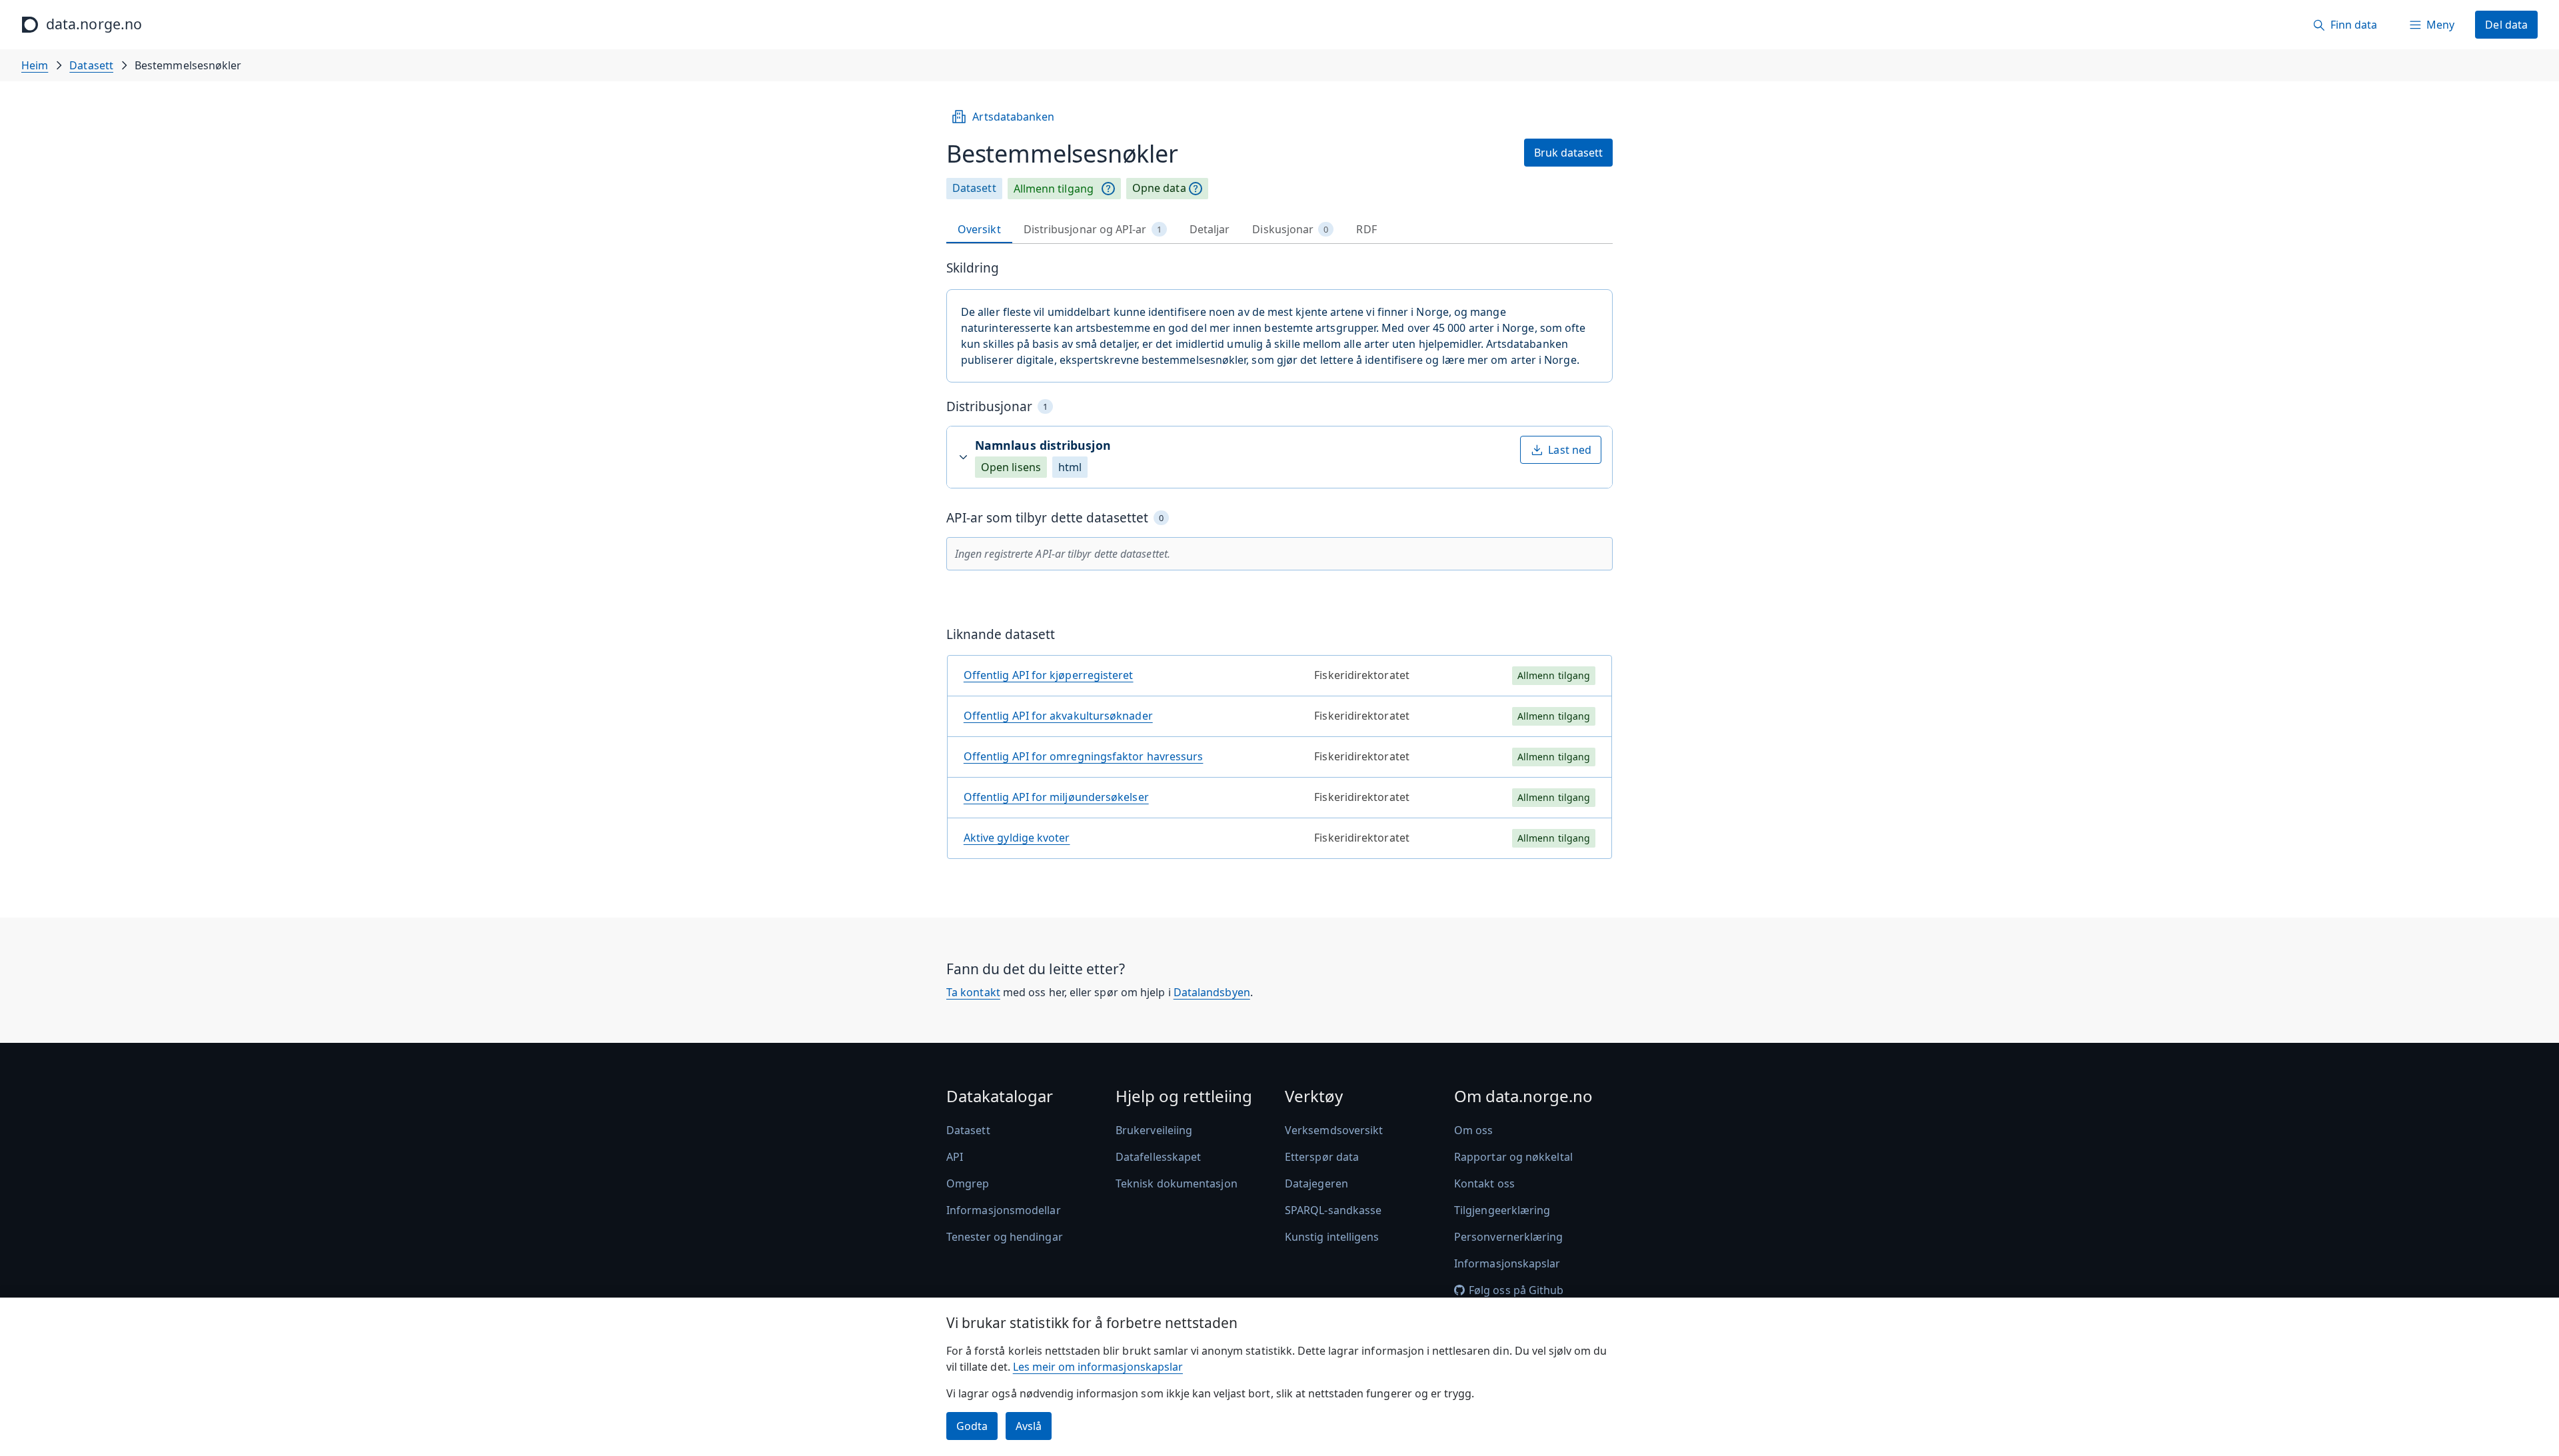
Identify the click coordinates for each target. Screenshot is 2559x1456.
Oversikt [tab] (979, 229)
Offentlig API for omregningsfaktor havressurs (1084, 756)
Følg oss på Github (1516, 1290)
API (955, 1157)
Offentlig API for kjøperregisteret (1049, 675)
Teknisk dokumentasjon (1177, 1183)
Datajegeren (1316, 1183)
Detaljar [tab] (1210, 229)
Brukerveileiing (1154, 1130)
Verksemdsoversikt (1334, 1130)
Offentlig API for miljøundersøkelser (1056, 797)
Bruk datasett (1568, 153)
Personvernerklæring (1509, 1237)
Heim (35, 65)
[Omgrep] (1108, 189)
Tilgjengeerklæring (1502, 1210)
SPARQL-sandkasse (1333, 1210)
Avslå (1029, 1426)
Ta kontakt (973, 992)
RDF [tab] (1366, 229)
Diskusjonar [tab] (1290, 229)
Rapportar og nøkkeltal (1513, 1157)
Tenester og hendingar (1005, 1237)
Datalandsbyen (1212, 992)
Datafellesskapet (1158, 1157)
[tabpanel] (1279, 565)
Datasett (91, 65)
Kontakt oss (1484, 1183)
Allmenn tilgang (1054, 189)
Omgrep (968, 1183)
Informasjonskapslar (1507, 1263)
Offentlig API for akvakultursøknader (1058, 716)
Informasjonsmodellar (1004, 1210)
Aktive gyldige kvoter (1017, 838)
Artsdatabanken (1013, 117)
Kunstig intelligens (1332, 1237)
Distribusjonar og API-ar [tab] (1093, 229)
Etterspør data (1322, 1157)
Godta (972, 1426)
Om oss (1473, 1130)
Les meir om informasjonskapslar (1098, 1367)
